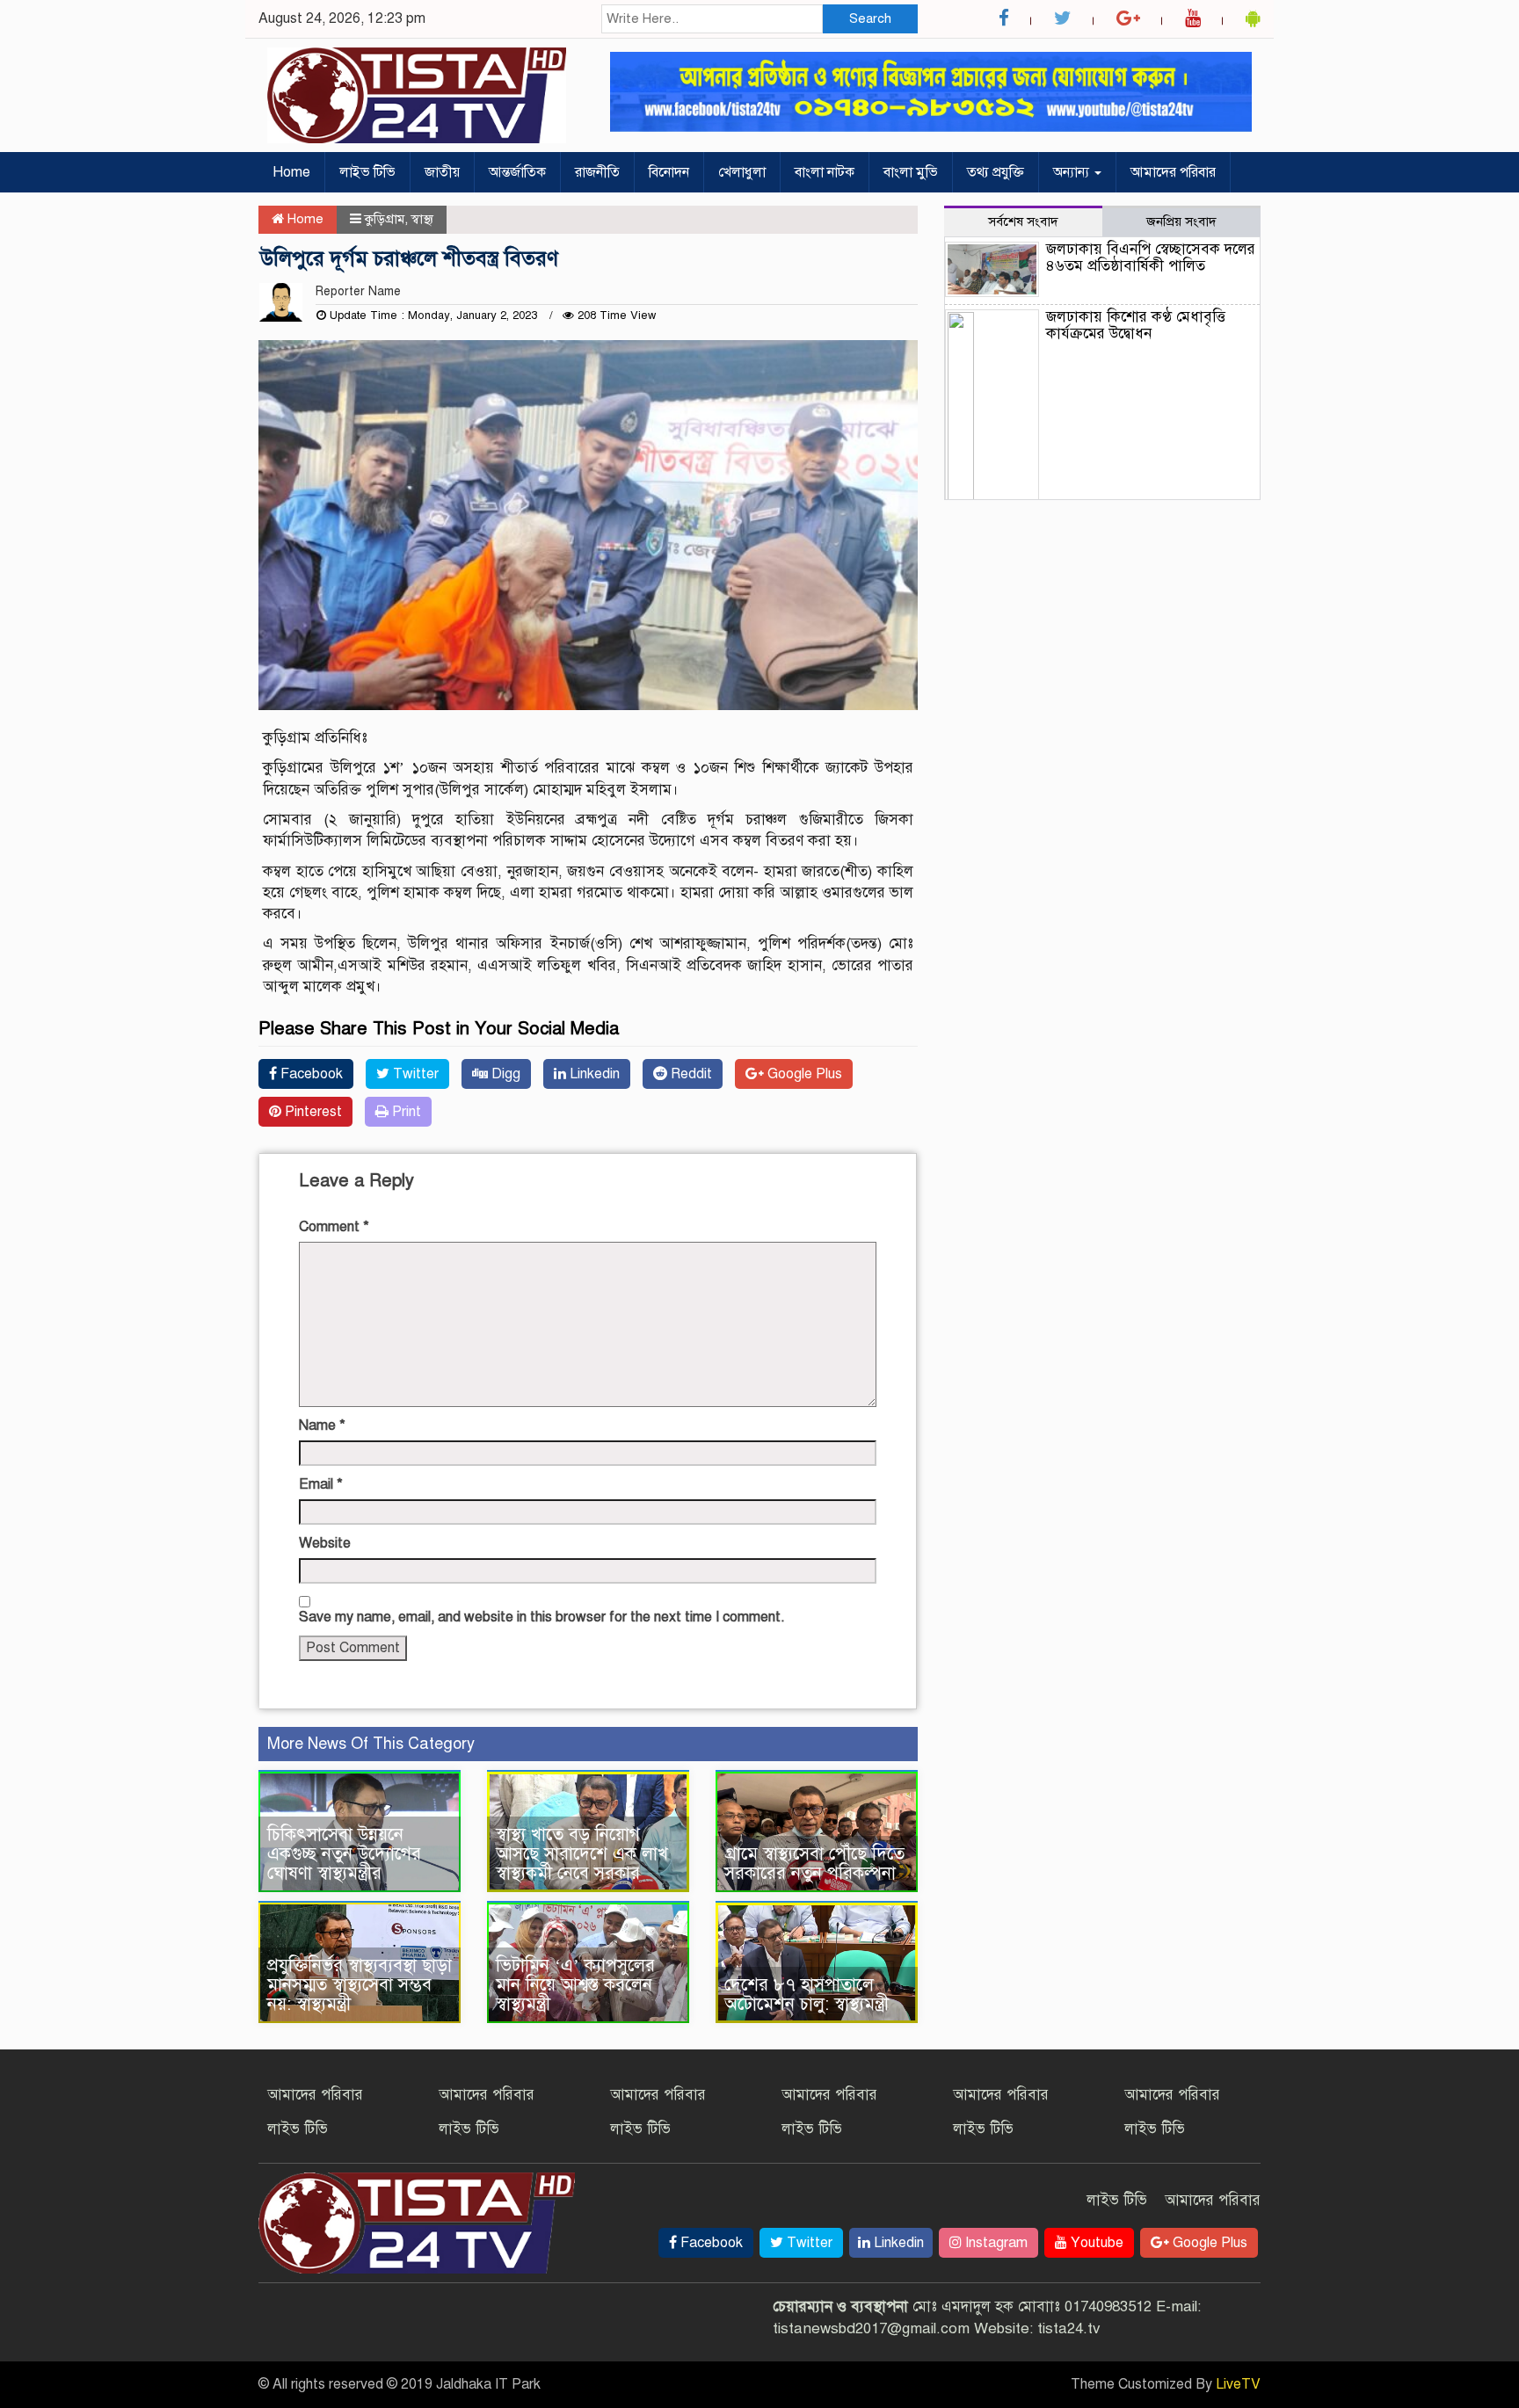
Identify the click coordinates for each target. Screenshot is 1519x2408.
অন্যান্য (1073, 172)
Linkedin (593, 1074)
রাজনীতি (597, 172)
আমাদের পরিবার (1173, 172)
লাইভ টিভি (367, 172)
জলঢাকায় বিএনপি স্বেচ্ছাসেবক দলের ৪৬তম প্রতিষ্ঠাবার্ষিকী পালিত (1151, 257)
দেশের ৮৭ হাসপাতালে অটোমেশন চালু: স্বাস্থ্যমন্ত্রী (807, 1995)
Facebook (310, 1074)
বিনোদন (669, 172)
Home (291, 172)
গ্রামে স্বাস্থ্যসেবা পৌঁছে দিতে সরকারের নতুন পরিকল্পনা (814, 1864)
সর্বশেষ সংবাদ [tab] (1023, 221)
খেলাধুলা (742, 172)
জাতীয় (442, 172)
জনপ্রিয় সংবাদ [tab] (1181, 221)
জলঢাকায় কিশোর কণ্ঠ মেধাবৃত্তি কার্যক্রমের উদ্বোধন (1136, 325)
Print (405, 1112)
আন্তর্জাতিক (517, 172)
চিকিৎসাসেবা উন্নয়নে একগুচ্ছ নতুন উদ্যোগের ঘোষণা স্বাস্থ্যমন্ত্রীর (344, 1854)
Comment (334, 1227)
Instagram (995, 2243)
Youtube (1095, 2243)
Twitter (414, 1074)
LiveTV (1238, 2384)
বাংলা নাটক (825, 172)
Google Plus (803, 1074)
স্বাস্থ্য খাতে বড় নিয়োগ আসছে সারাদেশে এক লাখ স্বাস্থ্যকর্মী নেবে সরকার (582, 1854)
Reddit (690, 1074)
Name (322, 1425)
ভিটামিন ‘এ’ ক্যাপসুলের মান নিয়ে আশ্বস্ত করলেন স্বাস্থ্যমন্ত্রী (575, 1985)
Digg (504, 1074)
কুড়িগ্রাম (385, 219)
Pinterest (312, 1112)
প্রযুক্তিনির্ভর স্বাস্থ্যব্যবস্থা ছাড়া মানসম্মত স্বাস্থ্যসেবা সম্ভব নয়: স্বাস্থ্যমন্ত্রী (360, 1985)
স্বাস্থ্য (422, 219)
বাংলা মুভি (911, 172)
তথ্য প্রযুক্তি (996, 172)
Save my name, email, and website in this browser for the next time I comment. (542, 1617)
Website (325, 1543)
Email (321, 1484)
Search (870, 18)
